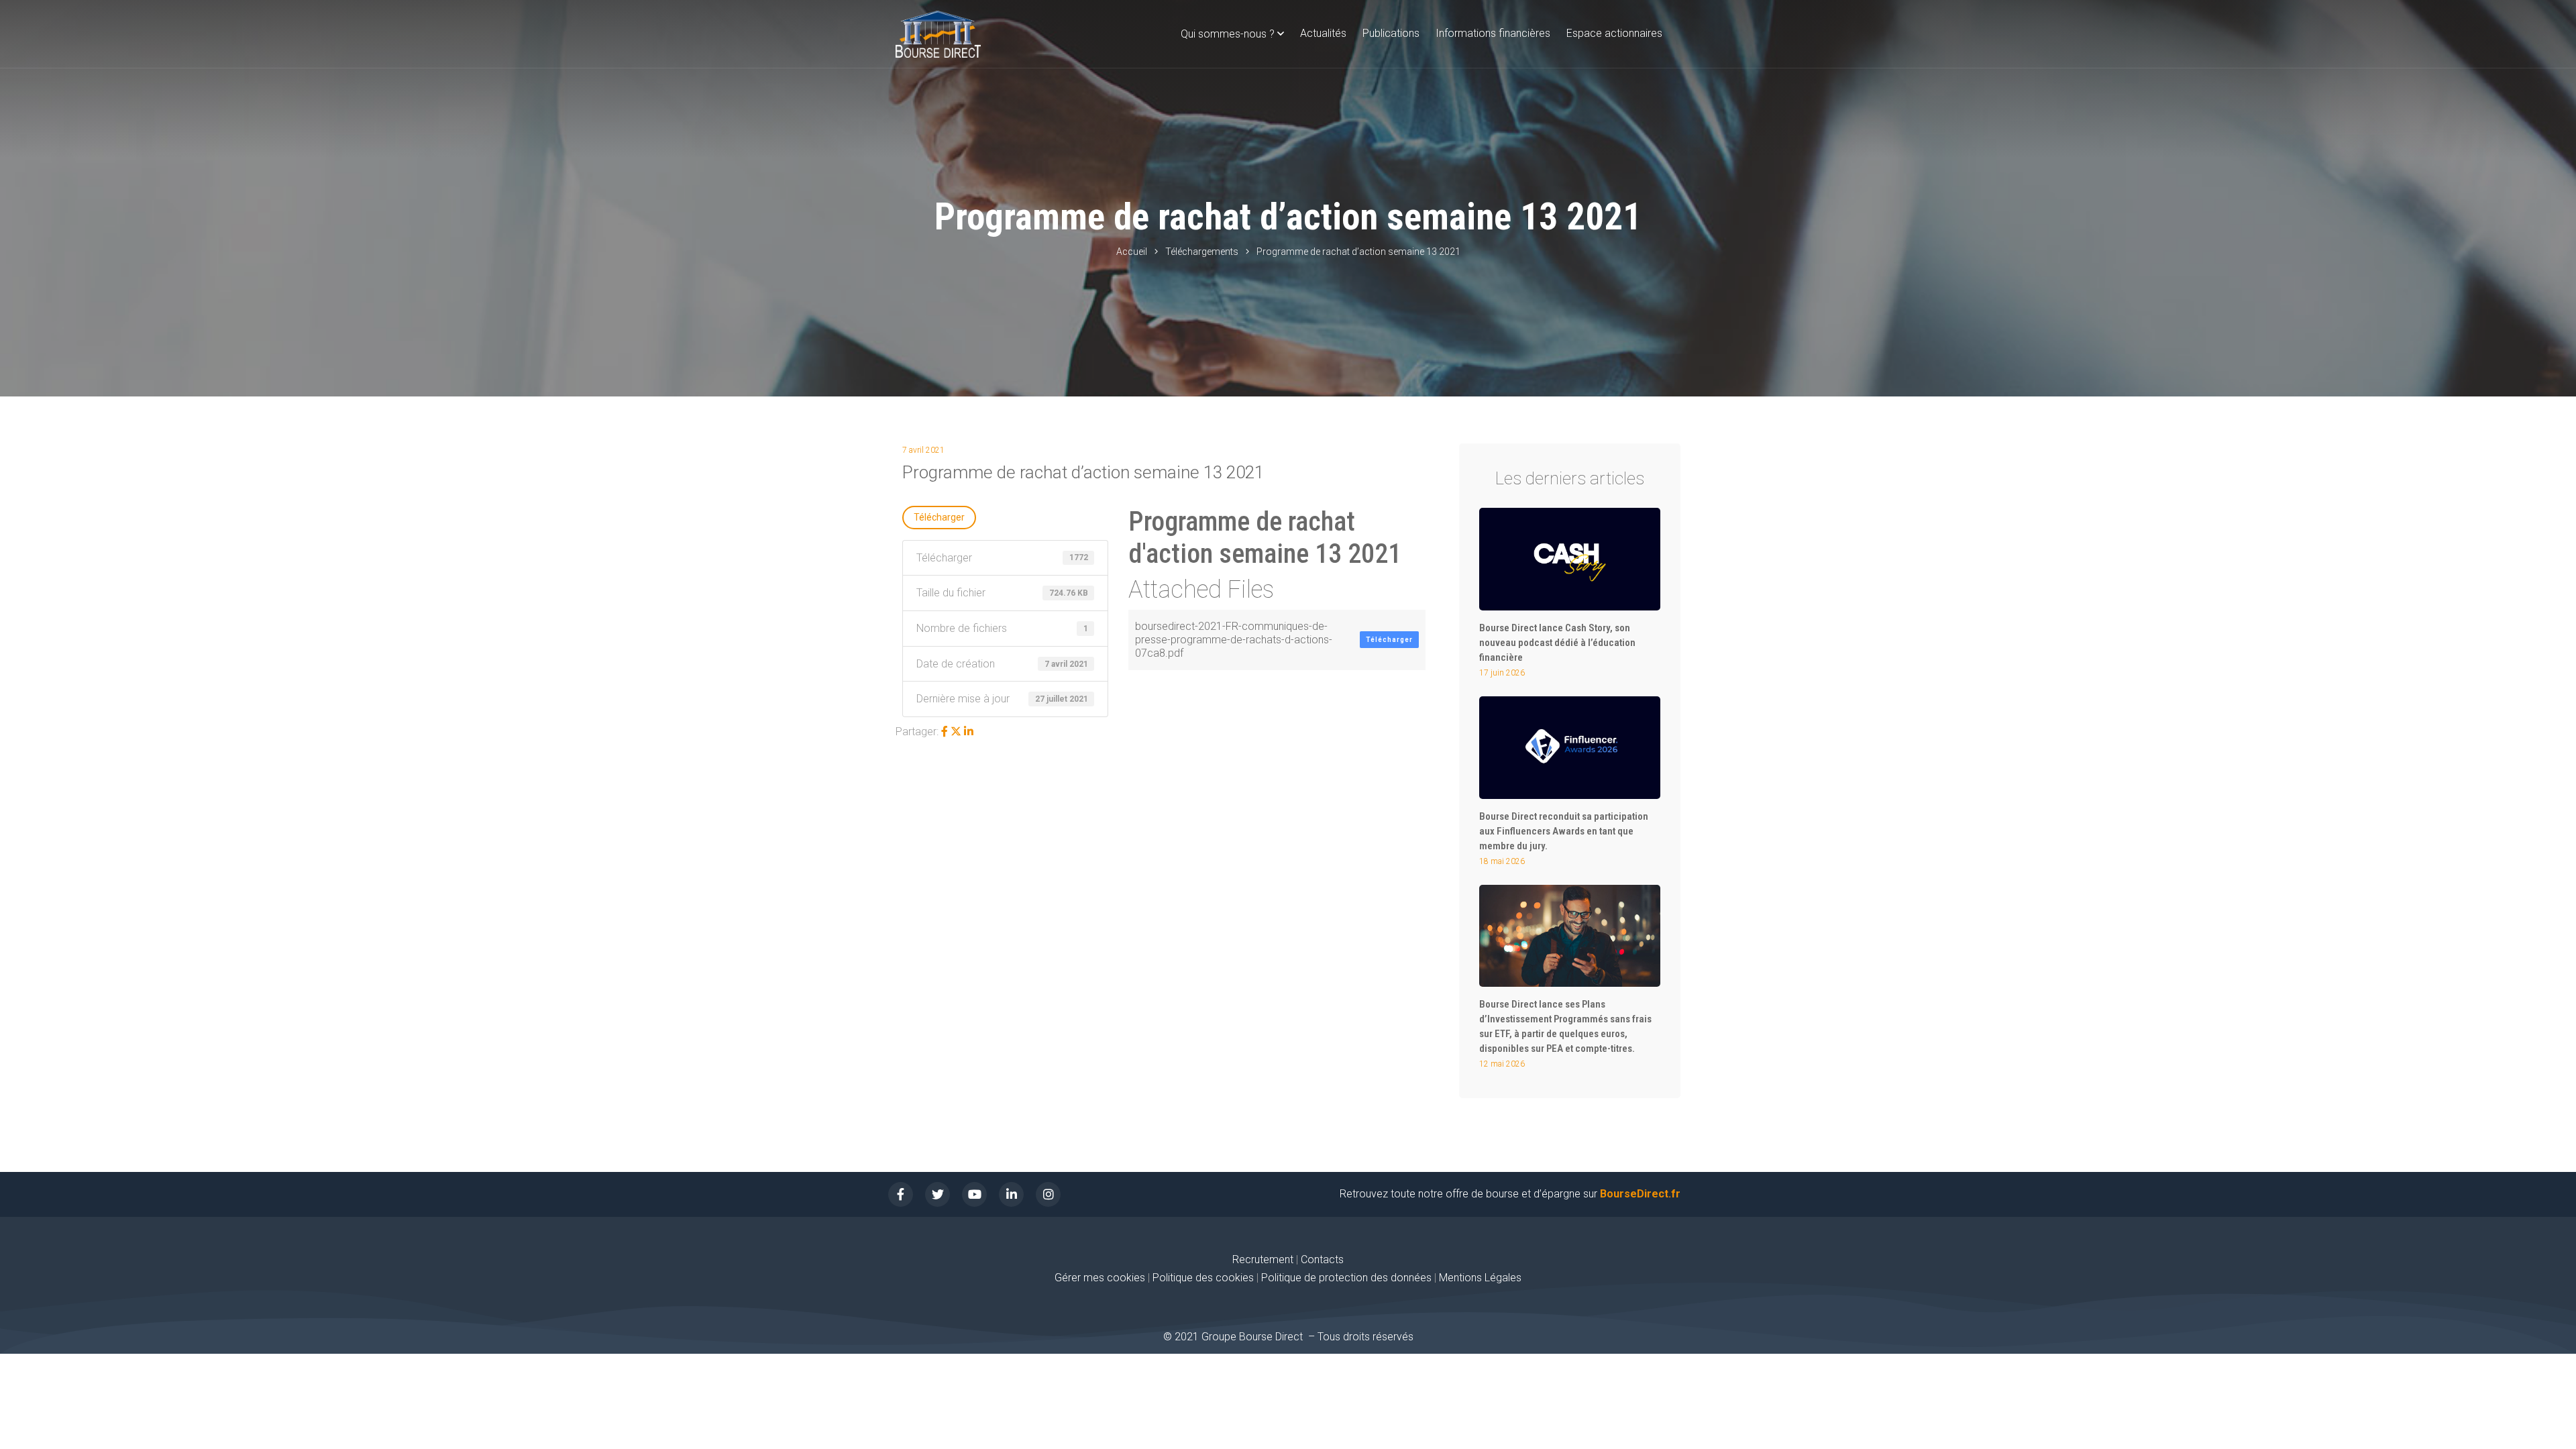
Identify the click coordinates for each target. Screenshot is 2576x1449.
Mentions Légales (1480, 1278)
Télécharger (939, 517)
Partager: (917, 732)
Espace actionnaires (1614, 33)
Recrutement (1263, 1259)
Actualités (1323, 33)
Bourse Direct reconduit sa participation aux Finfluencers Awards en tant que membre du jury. (1564, 831)
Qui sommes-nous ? (1228, 34)
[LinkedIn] (969, 732)
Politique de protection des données (1346, 1278)
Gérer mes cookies (1100, 1278)
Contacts (1322, 1259)
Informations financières (1493, 33)
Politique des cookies (1204, 1278)
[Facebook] (945, 732)
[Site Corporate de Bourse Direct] (938, 34)
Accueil (1132, 252)
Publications (1391, 33)
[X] (956, 732)
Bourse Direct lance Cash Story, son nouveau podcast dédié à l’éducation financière (1557, 643)
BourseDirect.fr (1640, 1194)
